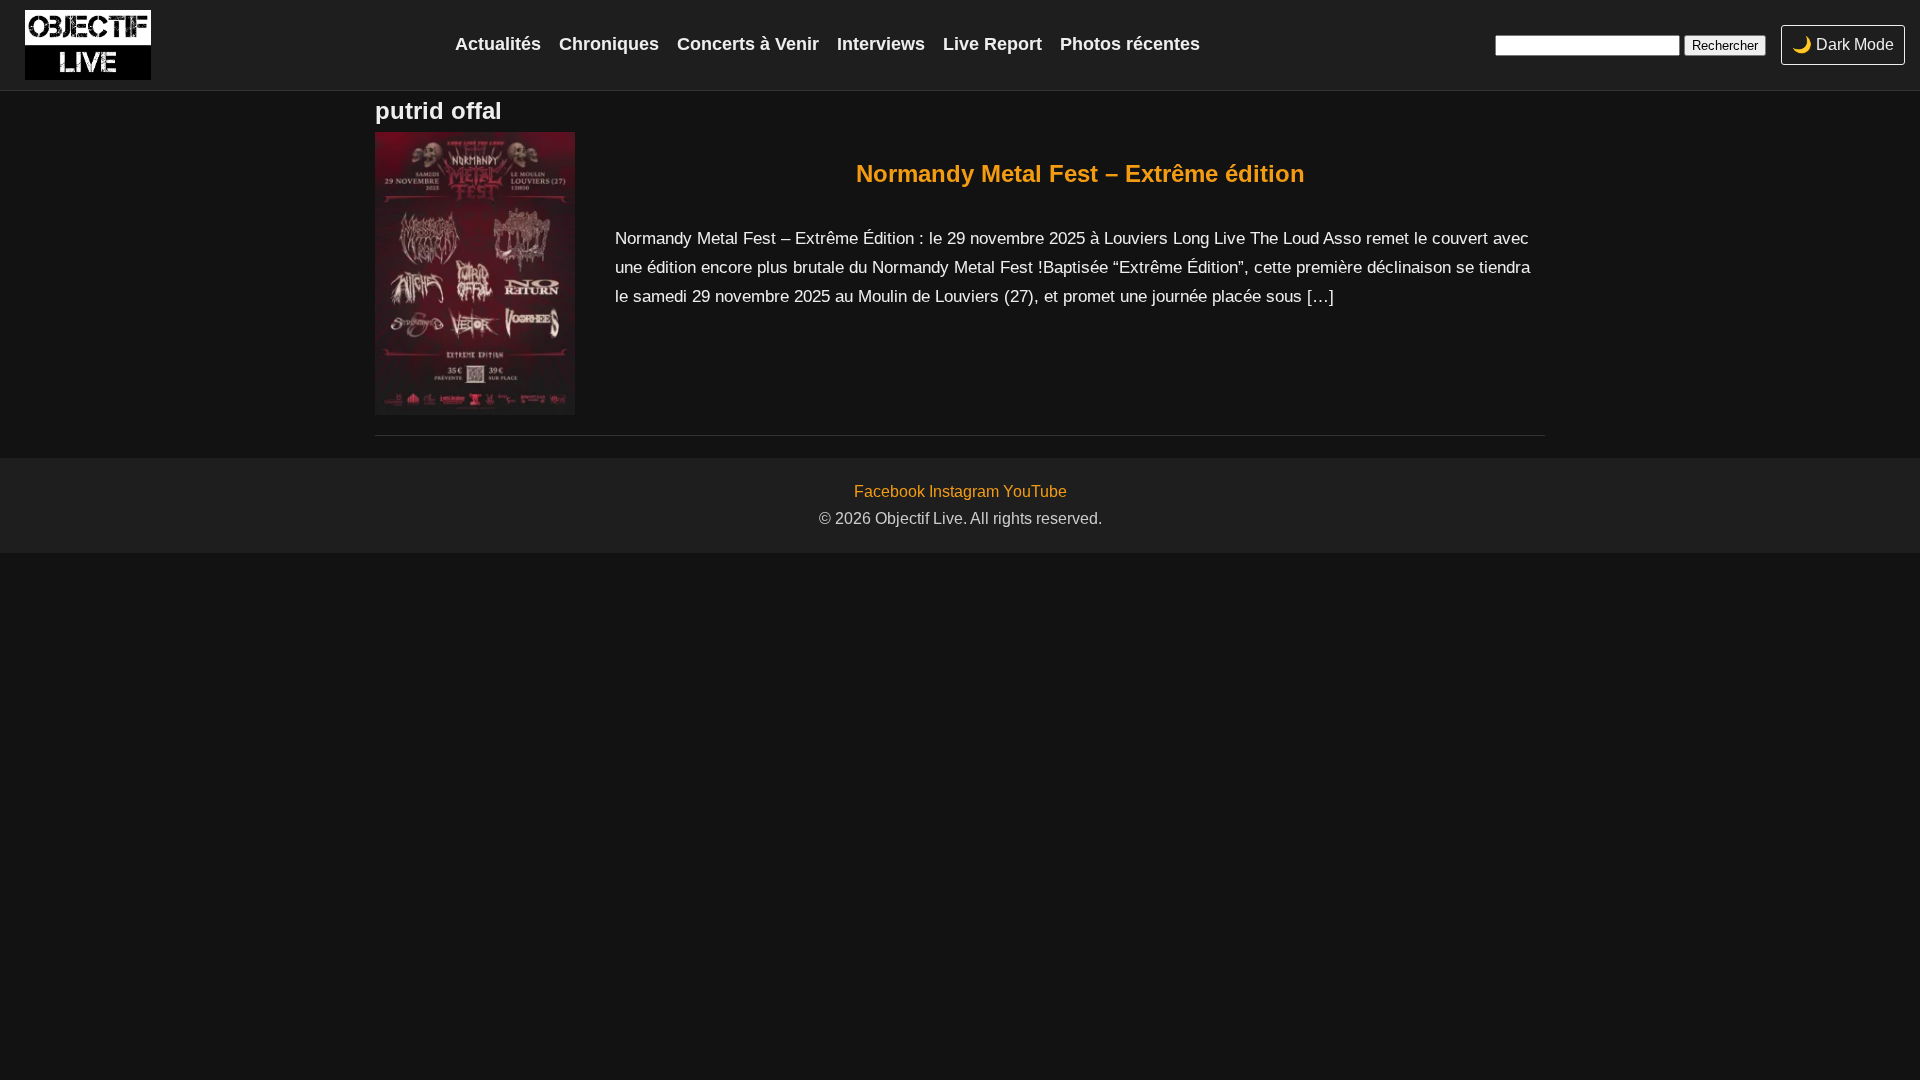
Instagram (964, 491)
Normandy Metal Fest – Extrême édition (1080, 173)
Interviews (881, 44)
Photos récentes (1130, 44)
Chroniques (609, 44)
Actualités (498, 44)
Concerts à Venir (748, 44)
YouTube (1035, 491)
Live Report (992, 44)
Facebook (889, 491)
